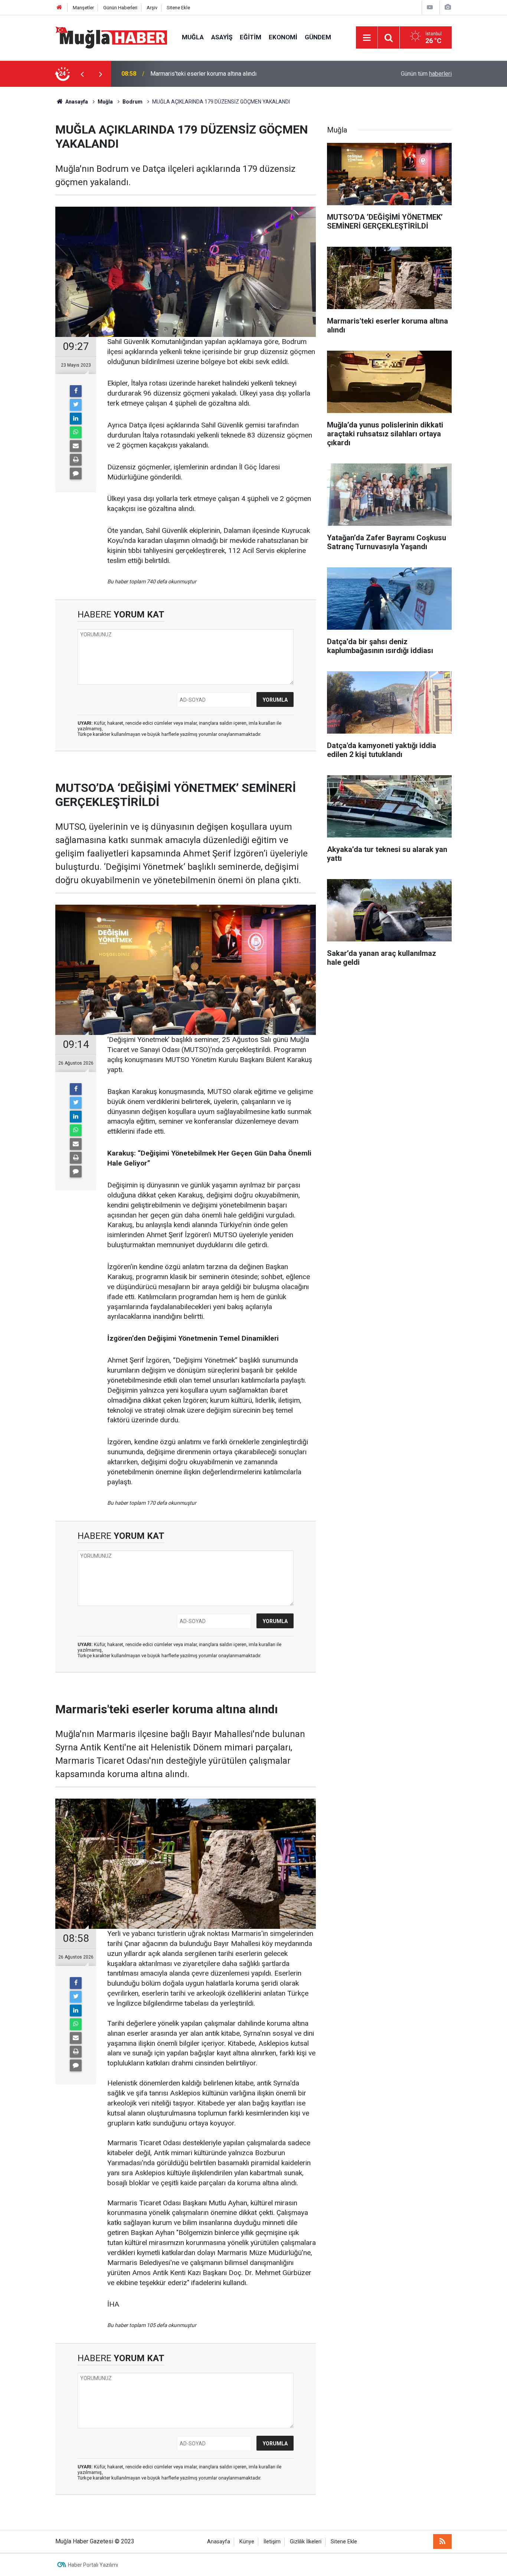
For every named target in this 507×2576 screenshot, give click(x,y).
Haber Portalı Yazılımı (93, 2565)
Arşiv (152, 8)
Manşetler (83, 8)
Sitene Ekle (178, 8)
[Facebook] (76, 391)
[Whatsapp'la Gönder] (76, 432)
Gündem (318, 37)
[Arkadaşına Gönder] (76, 446)
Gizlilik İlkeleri (306, 2542)
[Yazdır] (76, 460)
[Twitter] (76, 405)
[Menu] (367, 38)
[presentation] (82, 74)
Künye (247, 2542)
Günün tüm (426, 74)
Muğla (193, 37)
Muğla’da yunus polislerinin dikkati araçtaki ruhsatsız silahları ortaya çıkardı (247, 74)
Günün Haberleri (120, 8)
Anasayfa (219, 2542)
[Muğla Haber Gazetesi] (111, 37)
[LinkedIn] (76, 419)
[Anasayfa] (59, 8)
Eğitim (251, 37)
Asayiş (222, 37)
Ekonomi (283, 37)
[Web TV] (430, 7)
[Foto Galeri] (448, 7)
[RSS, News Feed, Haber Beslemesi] (442, 2541)
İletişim (272, 2542)
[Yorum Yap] (76, 473)
